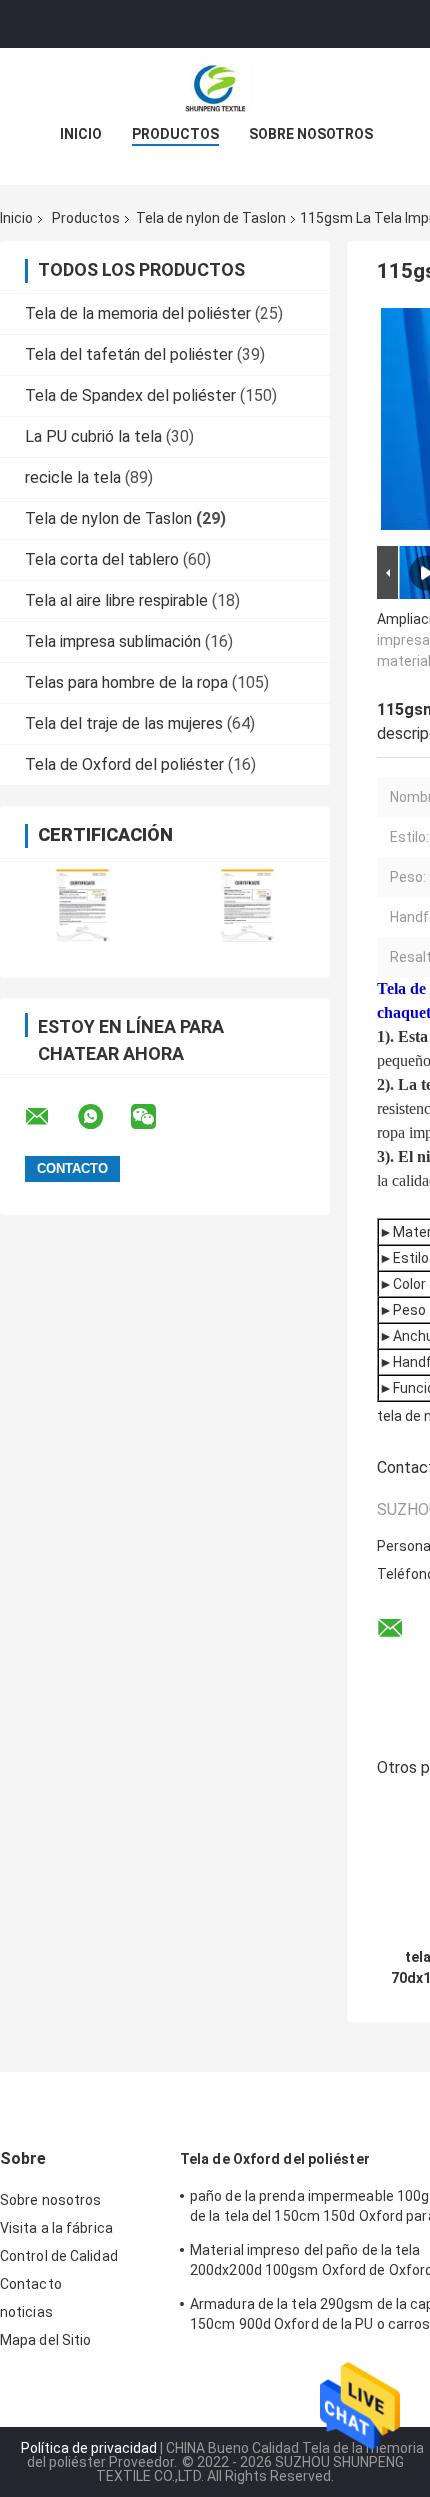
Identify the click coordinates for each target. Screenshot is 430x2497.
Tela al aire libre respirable (116, 600)
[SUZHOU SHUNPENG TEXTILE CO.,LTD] (215, 88)
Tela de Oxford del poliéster (124, 764)
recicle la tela (73, 477)
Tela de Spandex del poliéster (130, 395)
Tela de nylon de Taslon (211, 218)
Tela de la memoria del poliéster (138, 313)
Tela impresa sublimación (113, 641)
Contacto (31, 2284)
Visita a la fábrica (56, 2228)
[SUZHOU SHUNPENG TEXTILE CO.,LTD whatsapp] (103, 1117)
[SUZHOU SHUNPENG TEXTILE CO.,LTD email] (50, 1117)
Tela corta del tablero (102, 559)
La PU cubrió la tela (93, 436)
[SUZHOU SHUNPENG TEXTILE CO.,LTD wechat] (156, 1117)
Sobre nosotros (311, 134)
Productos (175, 134)
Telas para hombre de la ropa (126, 682)
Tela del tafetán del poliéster (129, 354)
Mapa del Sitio (45, 2340)
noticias (26, 2312)
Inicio (81, 134)
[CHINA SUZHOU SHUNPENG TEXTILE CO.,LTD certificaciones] (82, 905)
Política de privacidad (89, 2448)
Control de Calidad (59, 2256)
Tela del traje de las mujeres (124, 723)
